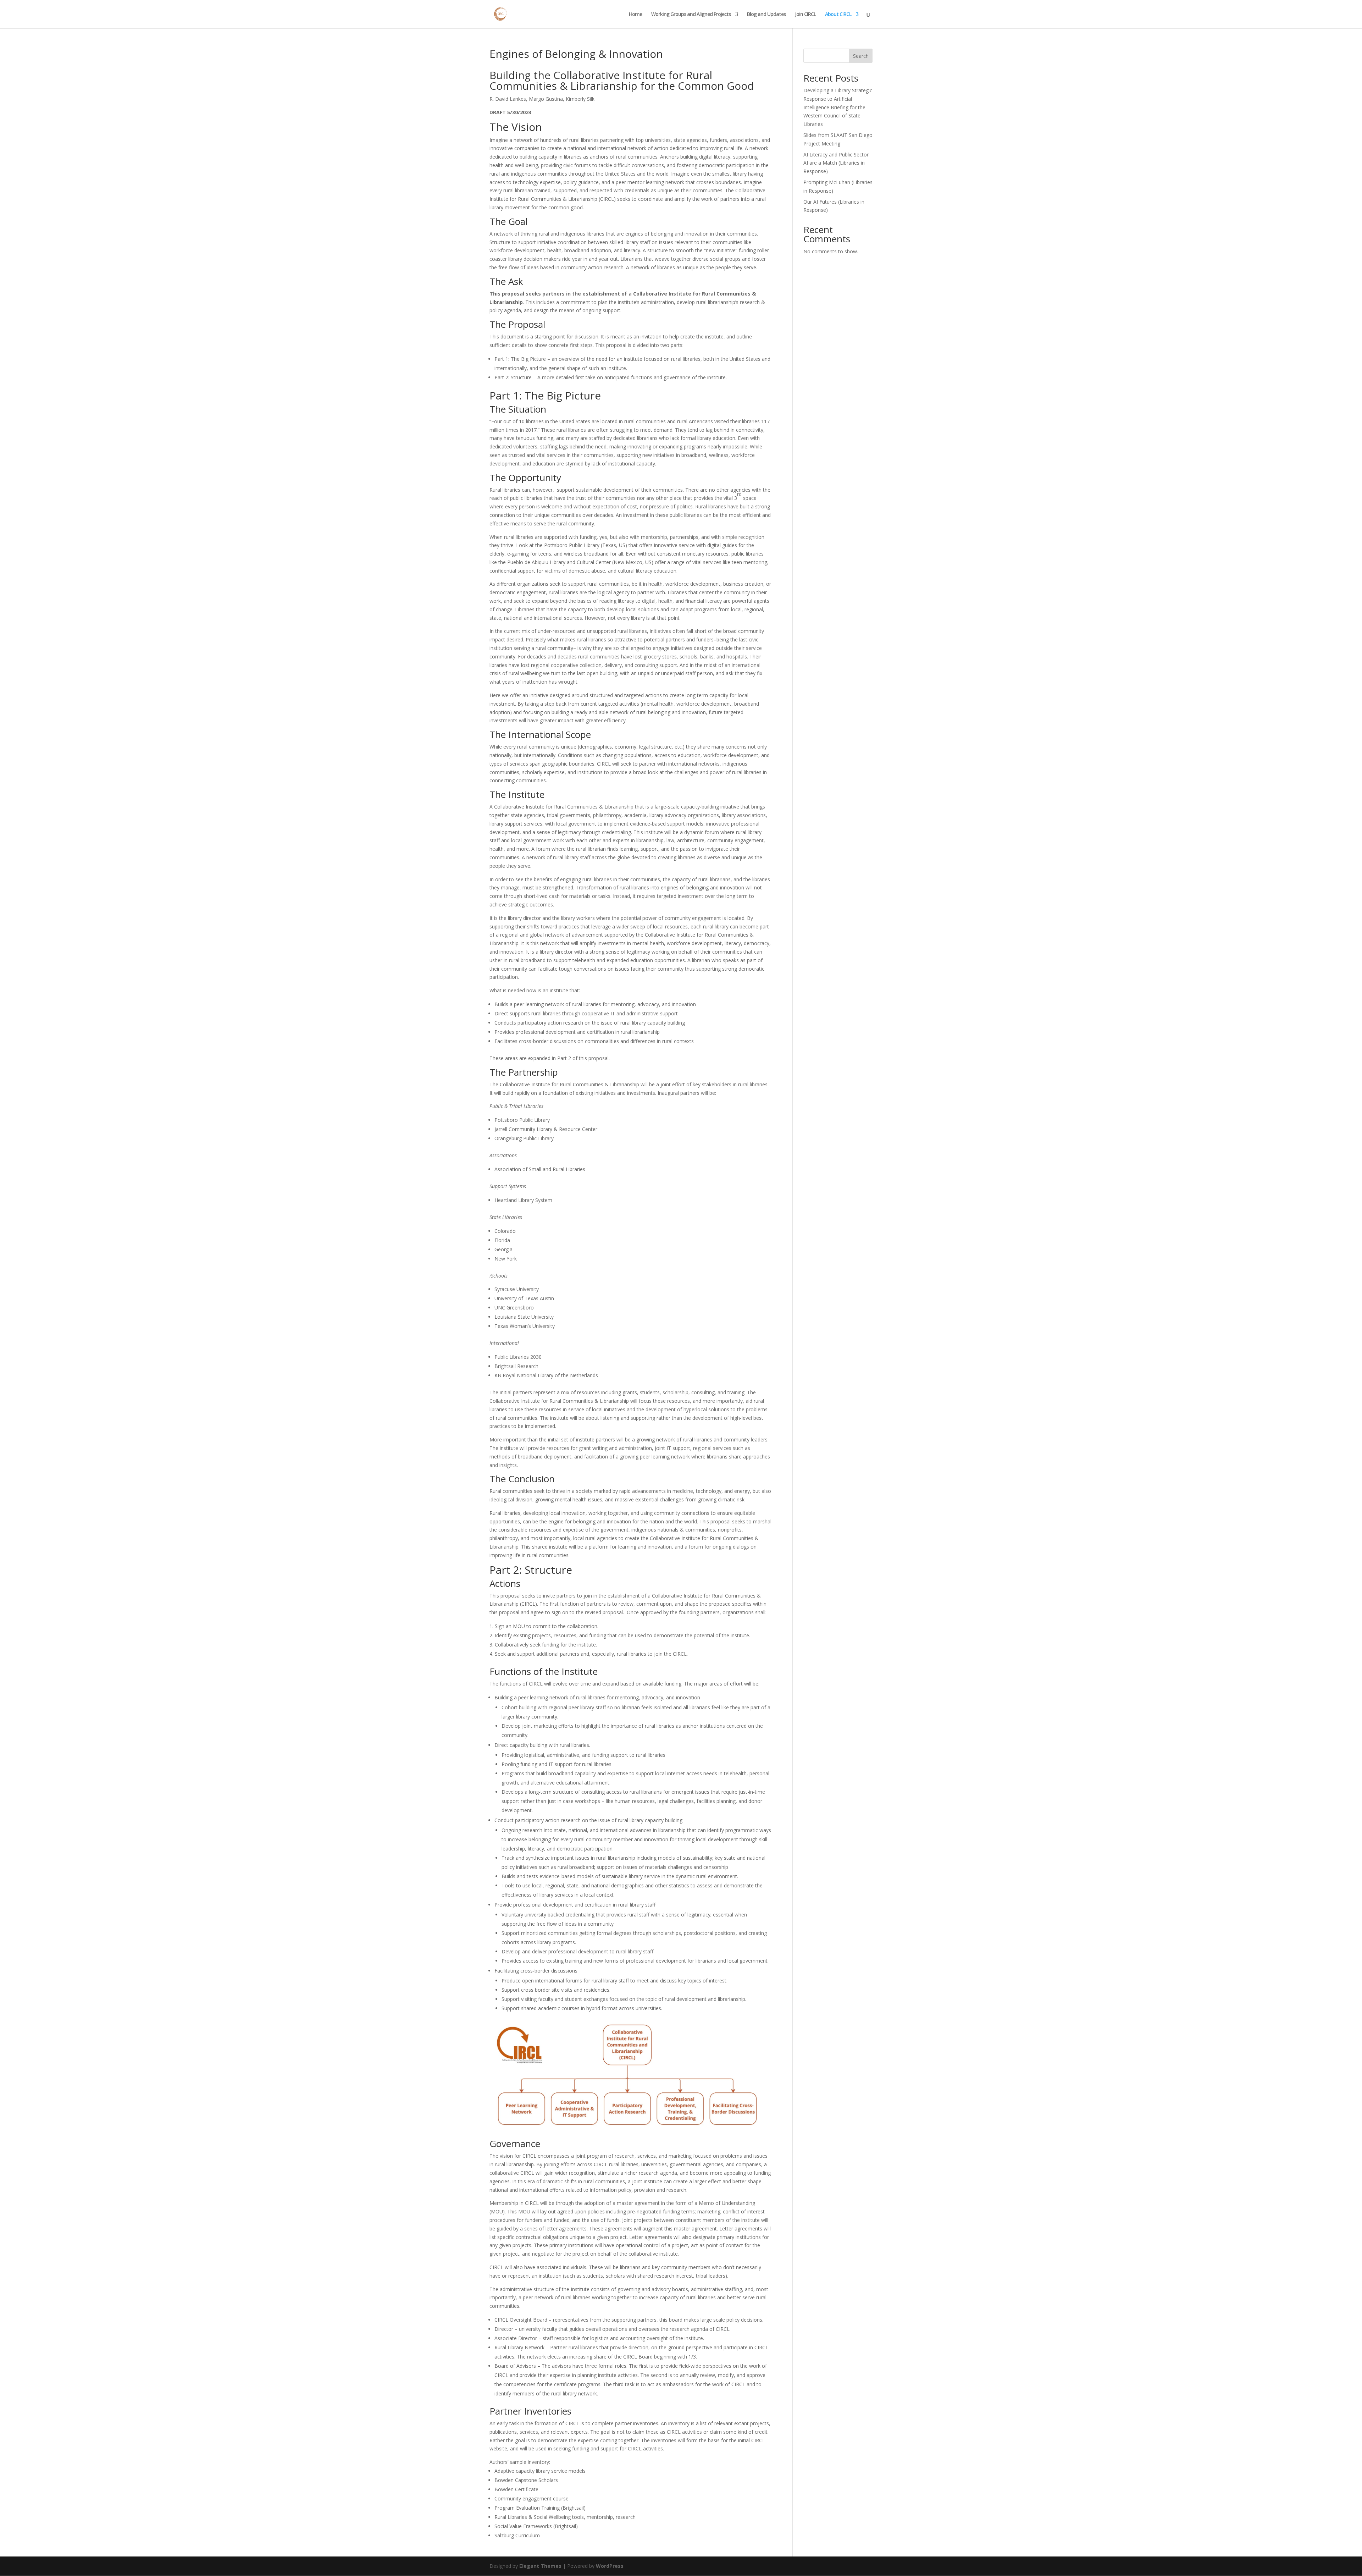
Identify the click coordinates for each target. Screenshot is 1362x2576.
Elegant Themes (540, 2566)
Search (861, 56)
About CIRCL (838, 15)
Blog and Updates (766, 15)
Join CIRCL (805, 15)
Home (635, 15)
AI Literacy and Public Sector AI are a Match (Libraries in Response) (836, 163)
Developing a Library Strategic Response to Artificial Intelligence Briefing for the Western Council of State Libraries (838, 107)
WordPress (610, 2566)
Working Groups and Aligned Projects (691, 15)
